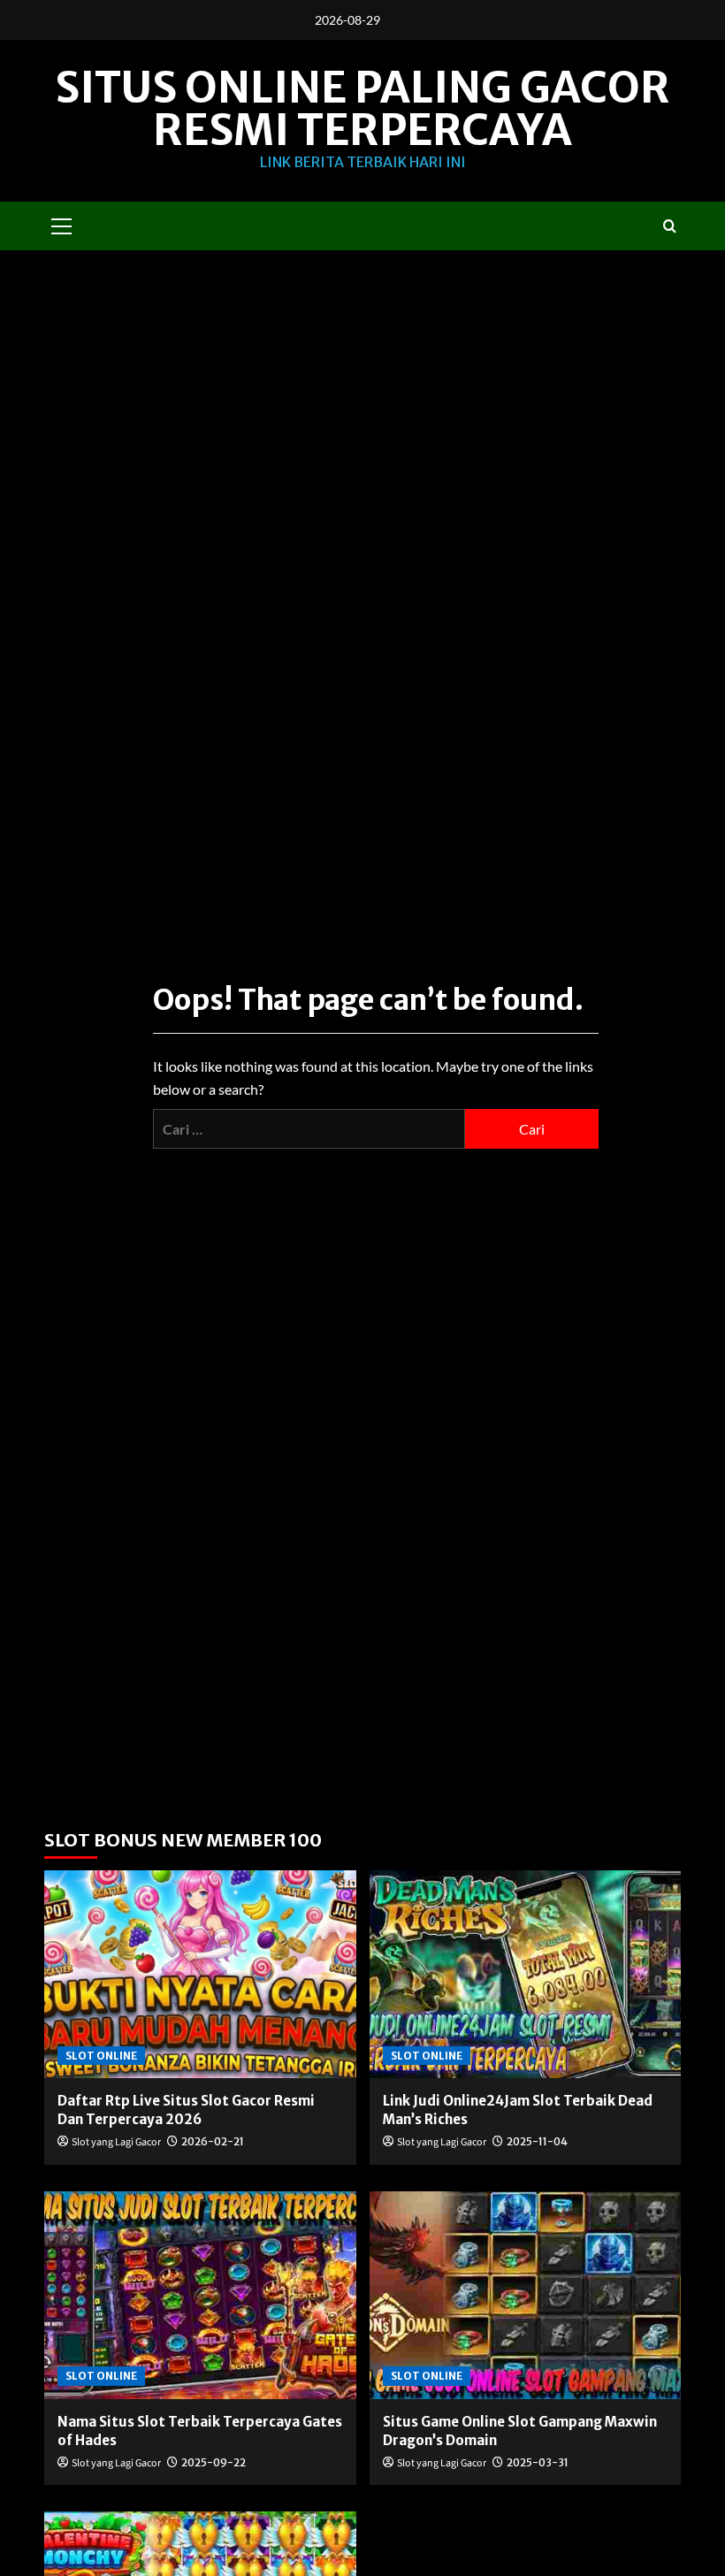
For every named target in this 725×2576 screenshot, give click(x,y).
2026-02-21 (213, 2141)
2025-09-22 (214, 2462)
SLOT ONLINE (101, 2056)
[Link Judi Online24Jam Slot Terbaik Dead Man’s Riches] (526, 1974)
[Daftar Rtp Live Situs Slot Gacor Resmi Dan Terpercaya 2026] (200, 1974)
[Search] (670, 226)
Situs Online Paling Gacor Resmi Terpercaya (362, 109)
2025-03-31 (538, 2462)
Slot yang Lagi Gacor (116, 2142)
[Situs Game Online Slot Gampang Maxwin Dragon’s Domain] (526, 2295)
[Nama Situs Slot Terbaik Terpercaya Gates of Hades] (200, 2295)
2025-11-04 (537, 2141)
